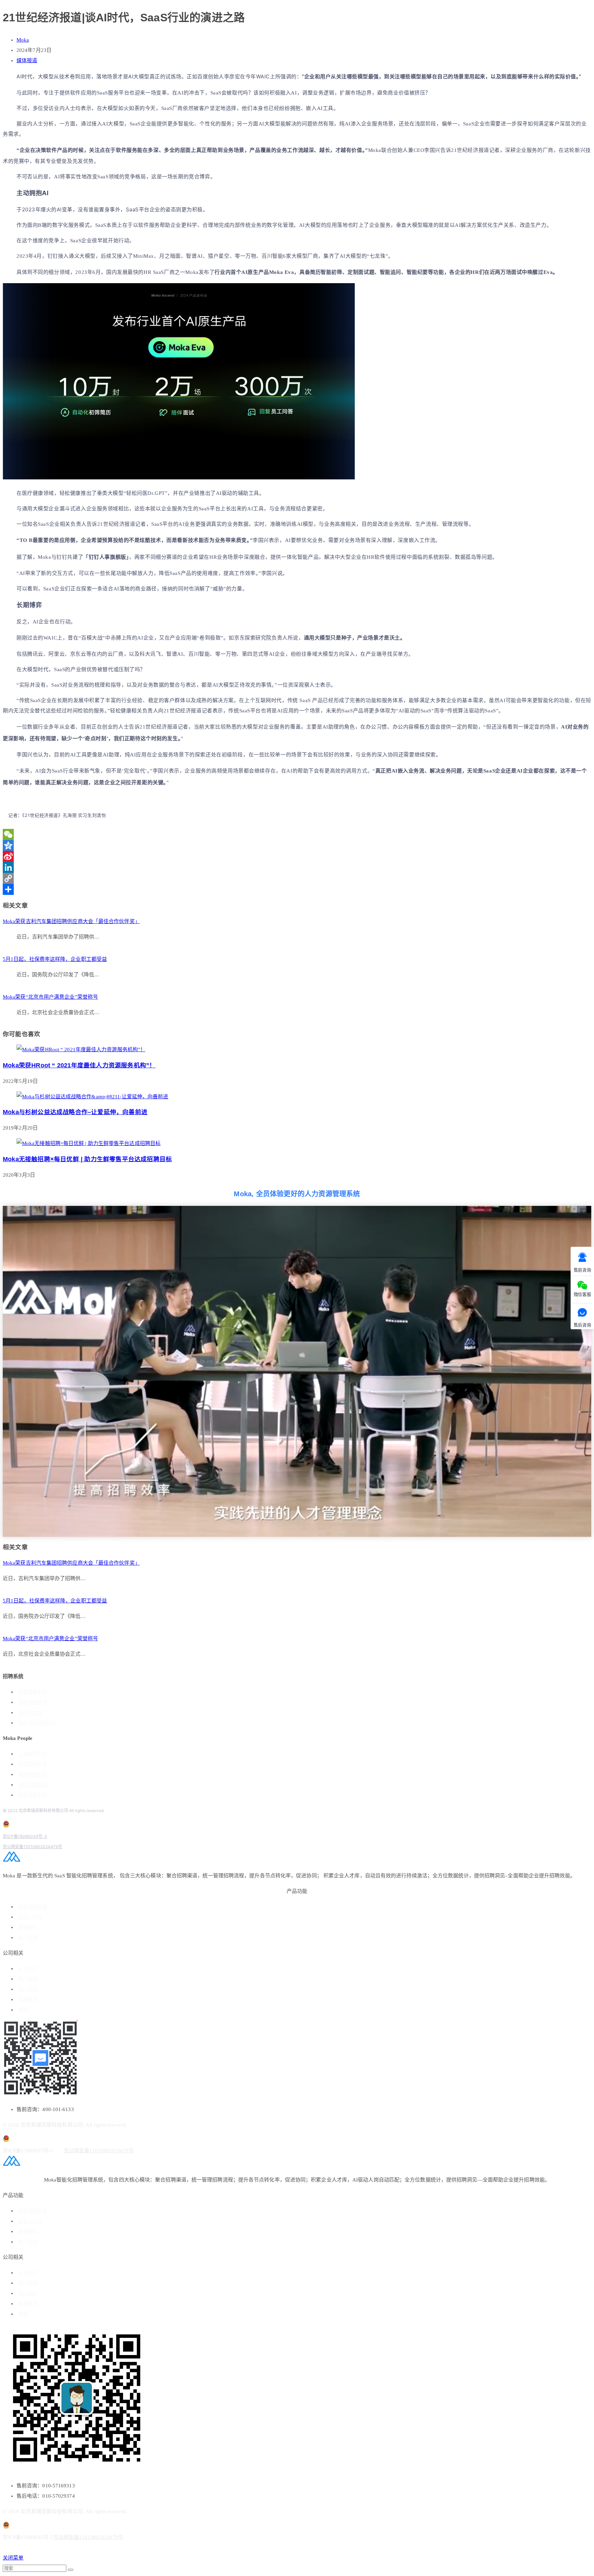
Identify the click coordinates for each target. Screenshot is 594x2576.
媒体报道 (27, 60)
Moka (23, 40)
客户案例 (28, 1979)
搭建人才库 (30, 1713)
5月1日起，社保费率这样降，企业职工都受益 (55, 959)
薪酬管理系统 (33, 1774)
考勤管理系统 (33, 1795)
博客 (23, 2010)
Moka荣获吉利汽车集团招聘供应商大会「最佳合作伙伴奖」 (71, 921)
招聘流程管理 (33, 1702)
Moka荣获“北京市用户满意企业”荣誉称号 (50, 997)
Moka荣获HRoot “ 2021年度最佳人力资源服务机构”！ (79, 1065)
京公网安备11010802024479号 (32, 1847)
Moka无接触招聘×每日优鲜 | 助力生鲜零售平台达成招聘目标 (87, 1159)
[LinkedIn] (297, 867)
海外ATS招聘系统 (37, 1723)
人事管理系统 (33, 1754)
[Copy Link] (297, 878)
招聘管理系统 (33, 1692)
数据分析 (28, 1927)
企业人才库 (30, 1917)
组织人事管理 (33, 1785)
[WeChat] (297, 834)
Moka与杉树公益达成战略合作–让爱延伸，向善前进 (75, 1112)
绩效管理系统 (33, 1764)
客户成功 (28, 1938)
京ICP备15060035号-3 (25, 1836)
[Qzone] (297, 845)
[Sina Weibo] (297, 856)
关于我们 (28, 1969)
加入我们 (28, 1989)
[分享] (297, 889)
